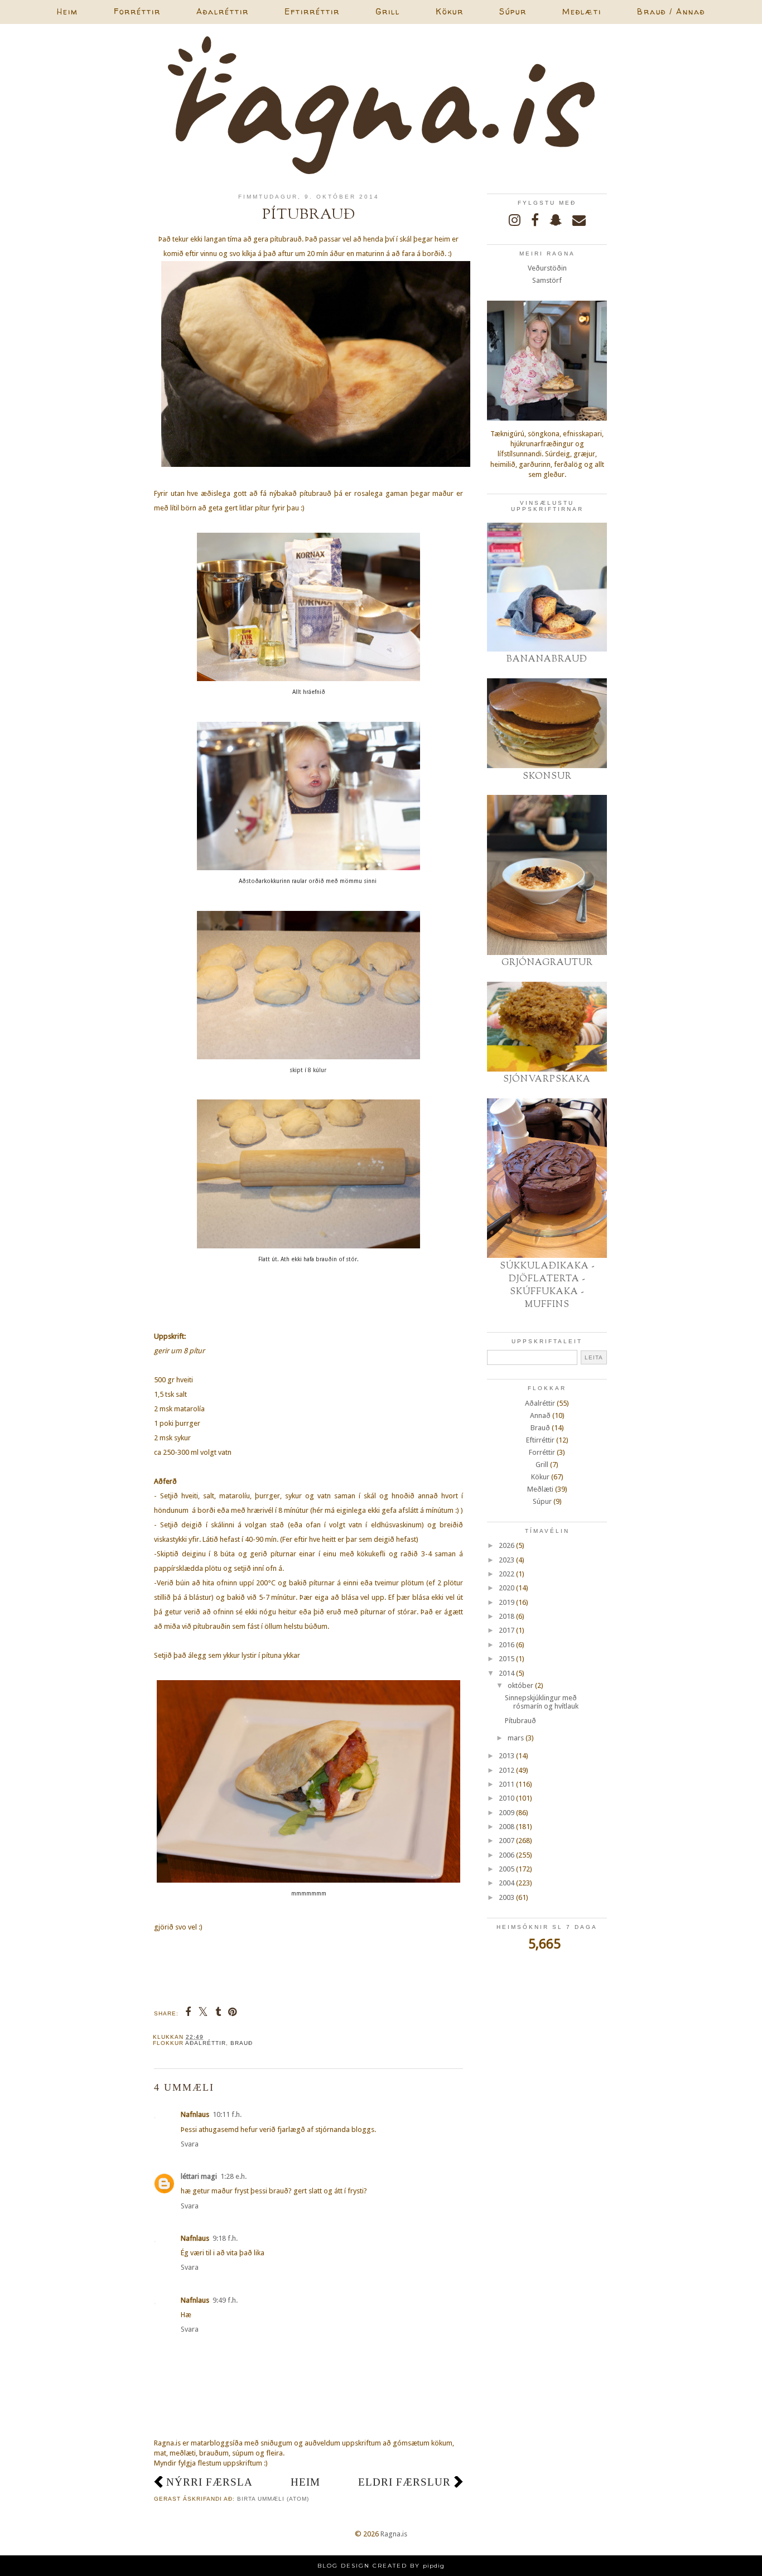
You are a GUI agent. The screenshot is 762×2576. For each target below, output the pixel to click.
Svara (190, 2144)
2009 (507, 1813)
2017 (507, 1630)
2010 (507, 1798)
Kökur (450, 11)
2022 (507, 1574)
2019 (507, 1602)
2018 (507, 1616)
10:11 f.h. (227, 2114)
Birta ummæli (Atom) (273, 2499)
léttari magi (199, 2176)
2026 (507, 1545)
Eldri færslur (404, 2482)
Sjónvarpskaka (547, 1079)
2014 (507, 1673)
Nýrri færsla (209, 2482)
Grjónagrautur (547, 963)
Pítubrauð (520, 1721)
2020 (507, 1588)
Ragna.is (394, 2534)
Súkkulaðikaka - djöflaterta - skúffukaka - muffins (547, 1285)
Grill (388, 11)
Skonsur (547, 776)
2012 (507, 1770)
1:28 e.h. (233, 2176)
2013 (507, 1756)
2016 (507, 1645)
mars (516, 1738)
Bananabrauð (547, 659)
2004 (507, 1883)
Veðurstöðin (547, 268)
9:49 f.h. (225, 2300)
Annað (540, 1415)
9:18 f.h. (225, 2238)
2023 (507, 1560)
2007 (507, 1841)
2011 (507, 1784)
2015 (507, 1659)
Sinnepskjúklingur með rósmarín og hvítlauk (542, 1702)
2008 (507, 1827)
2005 (507, 1869)
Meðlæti (582, 11)
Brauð (242, 2043)
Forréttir (137, 11)
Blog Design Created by (381, 2566)
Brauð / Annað (671, 11)
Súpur (513, 11)
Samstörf (547, 280)
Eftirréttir (312, 11)
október (520, 1685)
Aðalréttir (223, 11)
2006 (507, 1855)
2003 (507, 1897)
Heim (67, 11)
